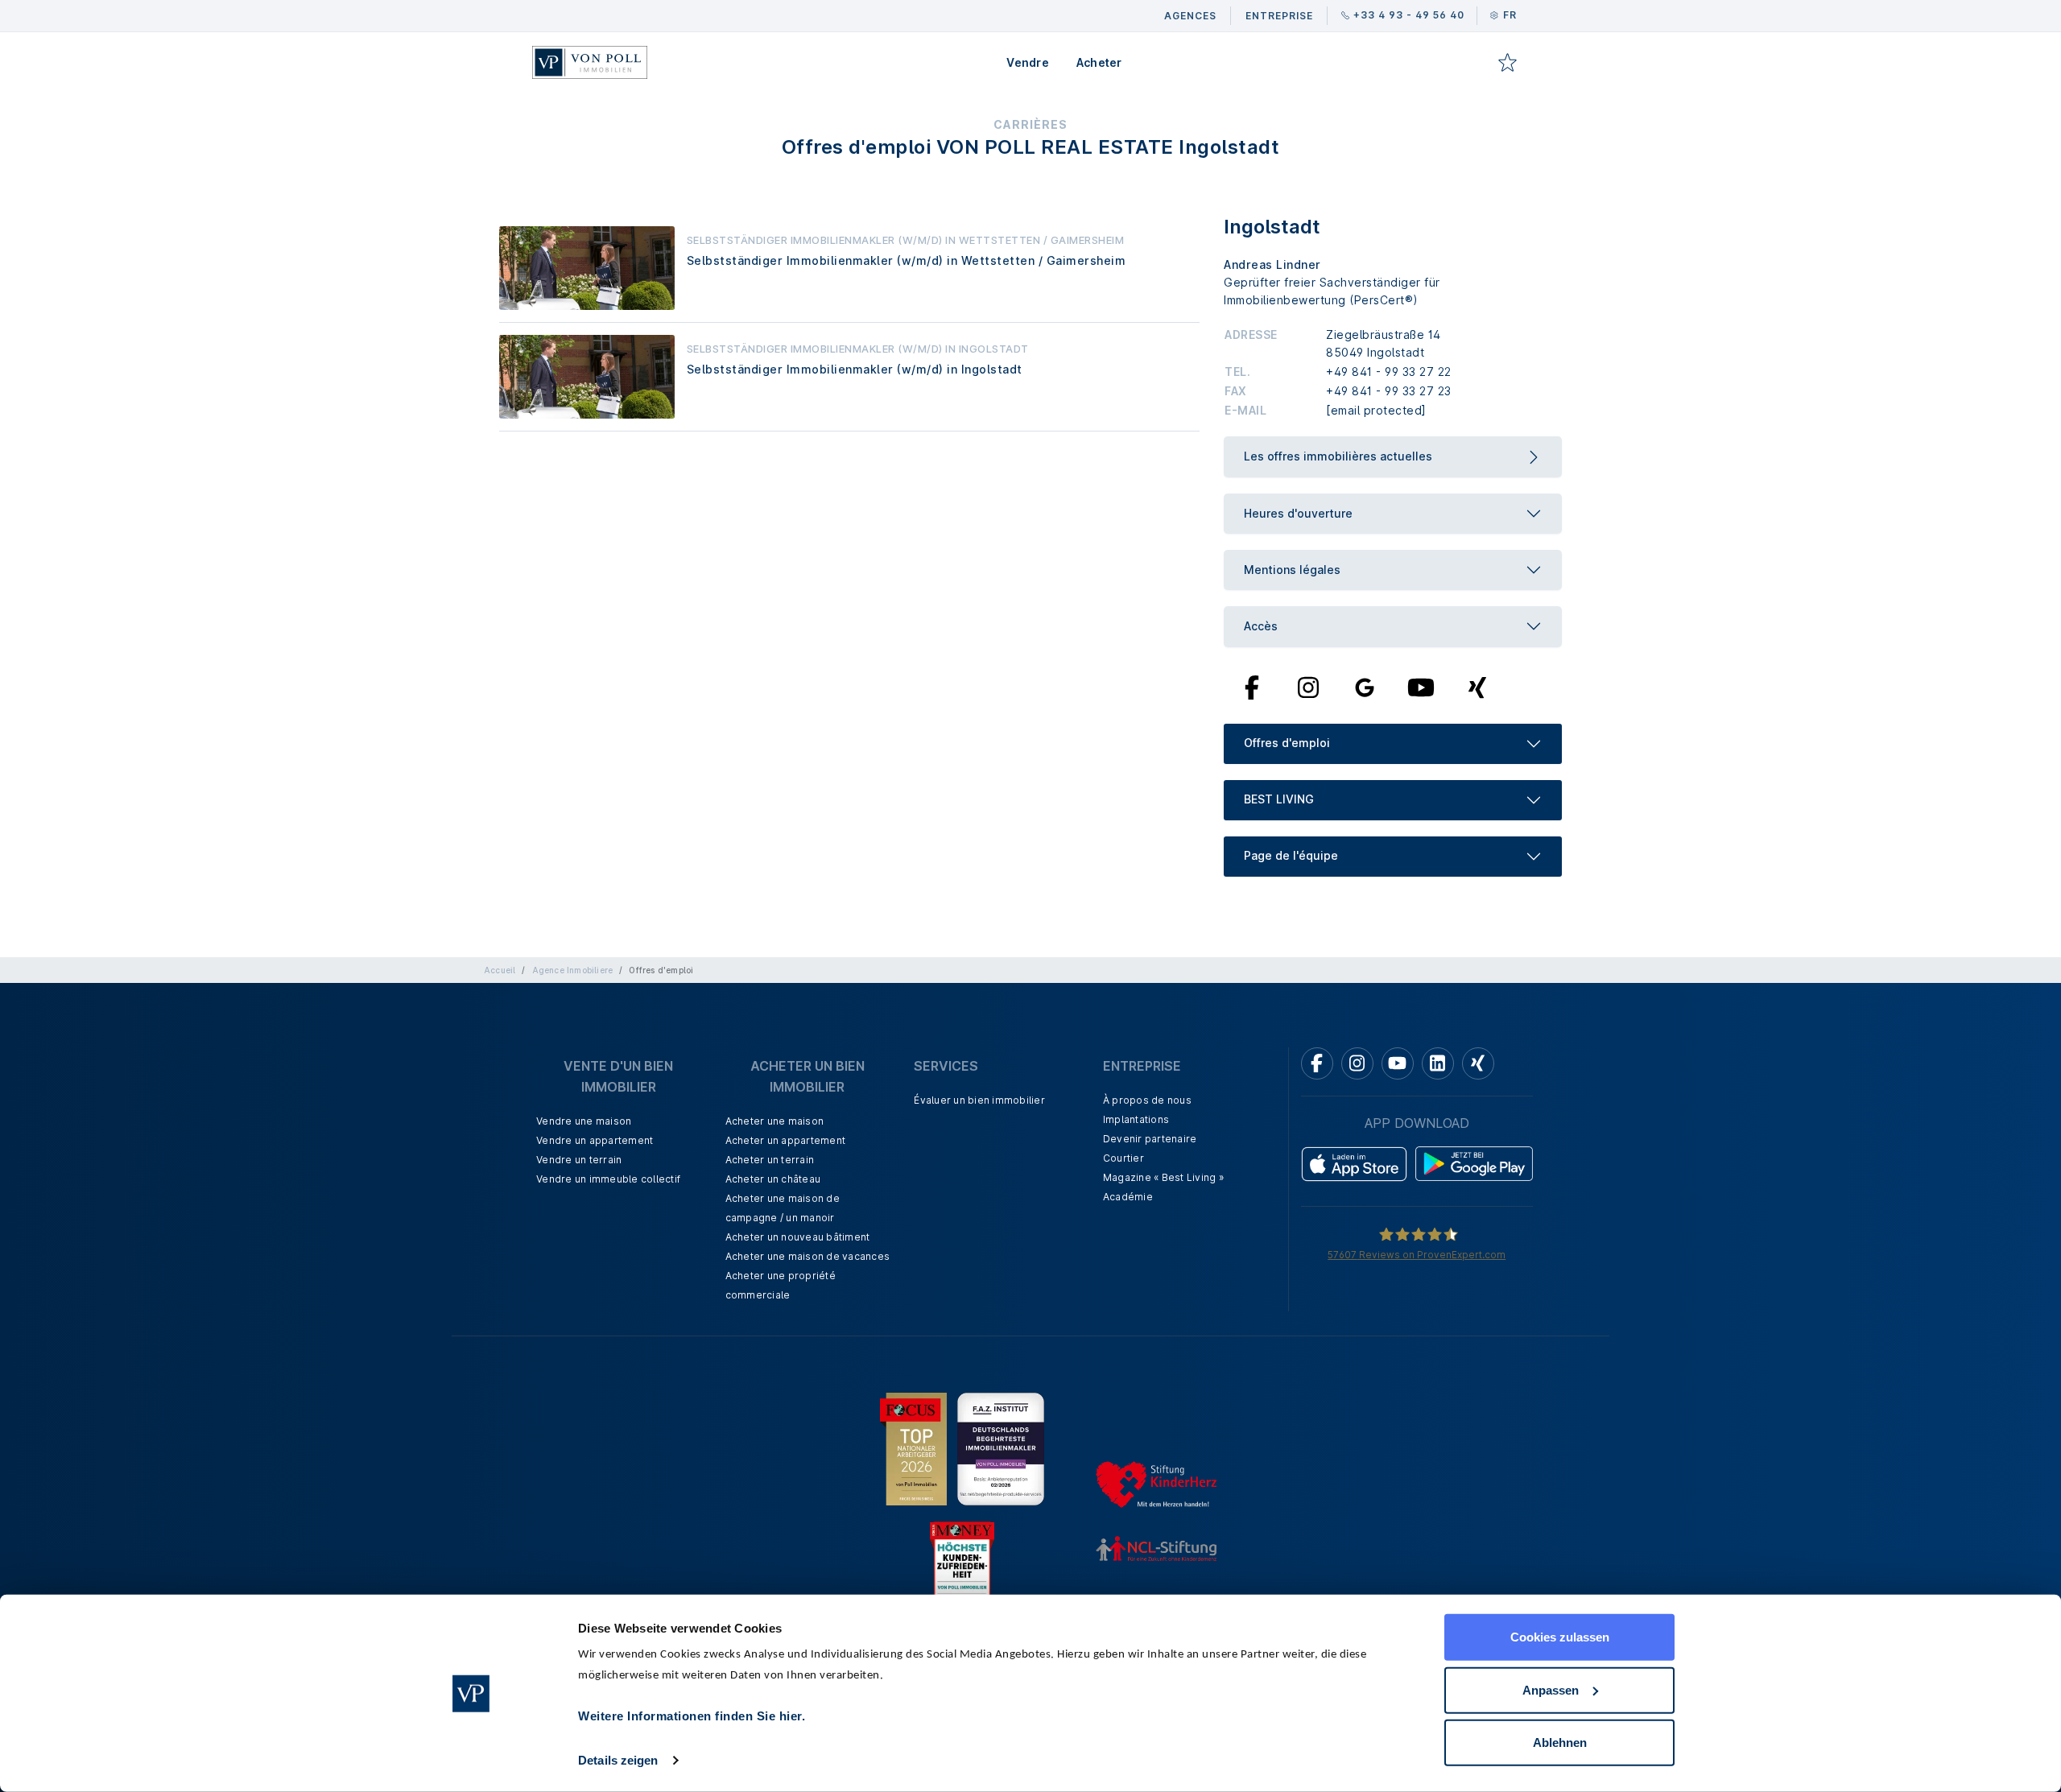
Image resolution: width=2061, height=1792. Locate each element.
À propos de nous (1147, 1100)
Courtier (1123, 1158)
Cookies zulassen (1560, 1637)
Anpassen (1551, 1689)
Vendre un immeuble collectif (608, 1179)
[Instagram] (1308, 686)
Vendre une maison (584, 1121)
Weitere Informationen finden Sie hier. (692, 1716)
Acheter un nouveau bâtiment (798, 1237)
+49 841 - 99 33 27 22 (1389, 372)
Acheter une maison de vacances (808, 1256)
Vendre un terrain (579, 1160)
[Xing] (1478, 686)
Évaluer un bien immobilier (979, 1100)
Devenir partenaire (1150, 1139)
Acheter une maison (775, 1121)
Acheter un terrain (770, 1160)
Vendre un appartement (595, 1140)
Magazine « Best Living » (1163, 1177)
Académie (1128, 1197)
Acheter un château (773, 1179)
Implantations (1136, 1119)
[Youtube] (1421, 686)
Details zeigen (618, 1760)
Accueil (500, 970)
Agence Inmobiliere (573, 970)
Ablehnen (1560, 1742)
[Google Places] (1365, 686)
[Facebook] (1252, 686)
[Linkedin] (1438, 1063)
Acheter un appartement (786, 1140)
